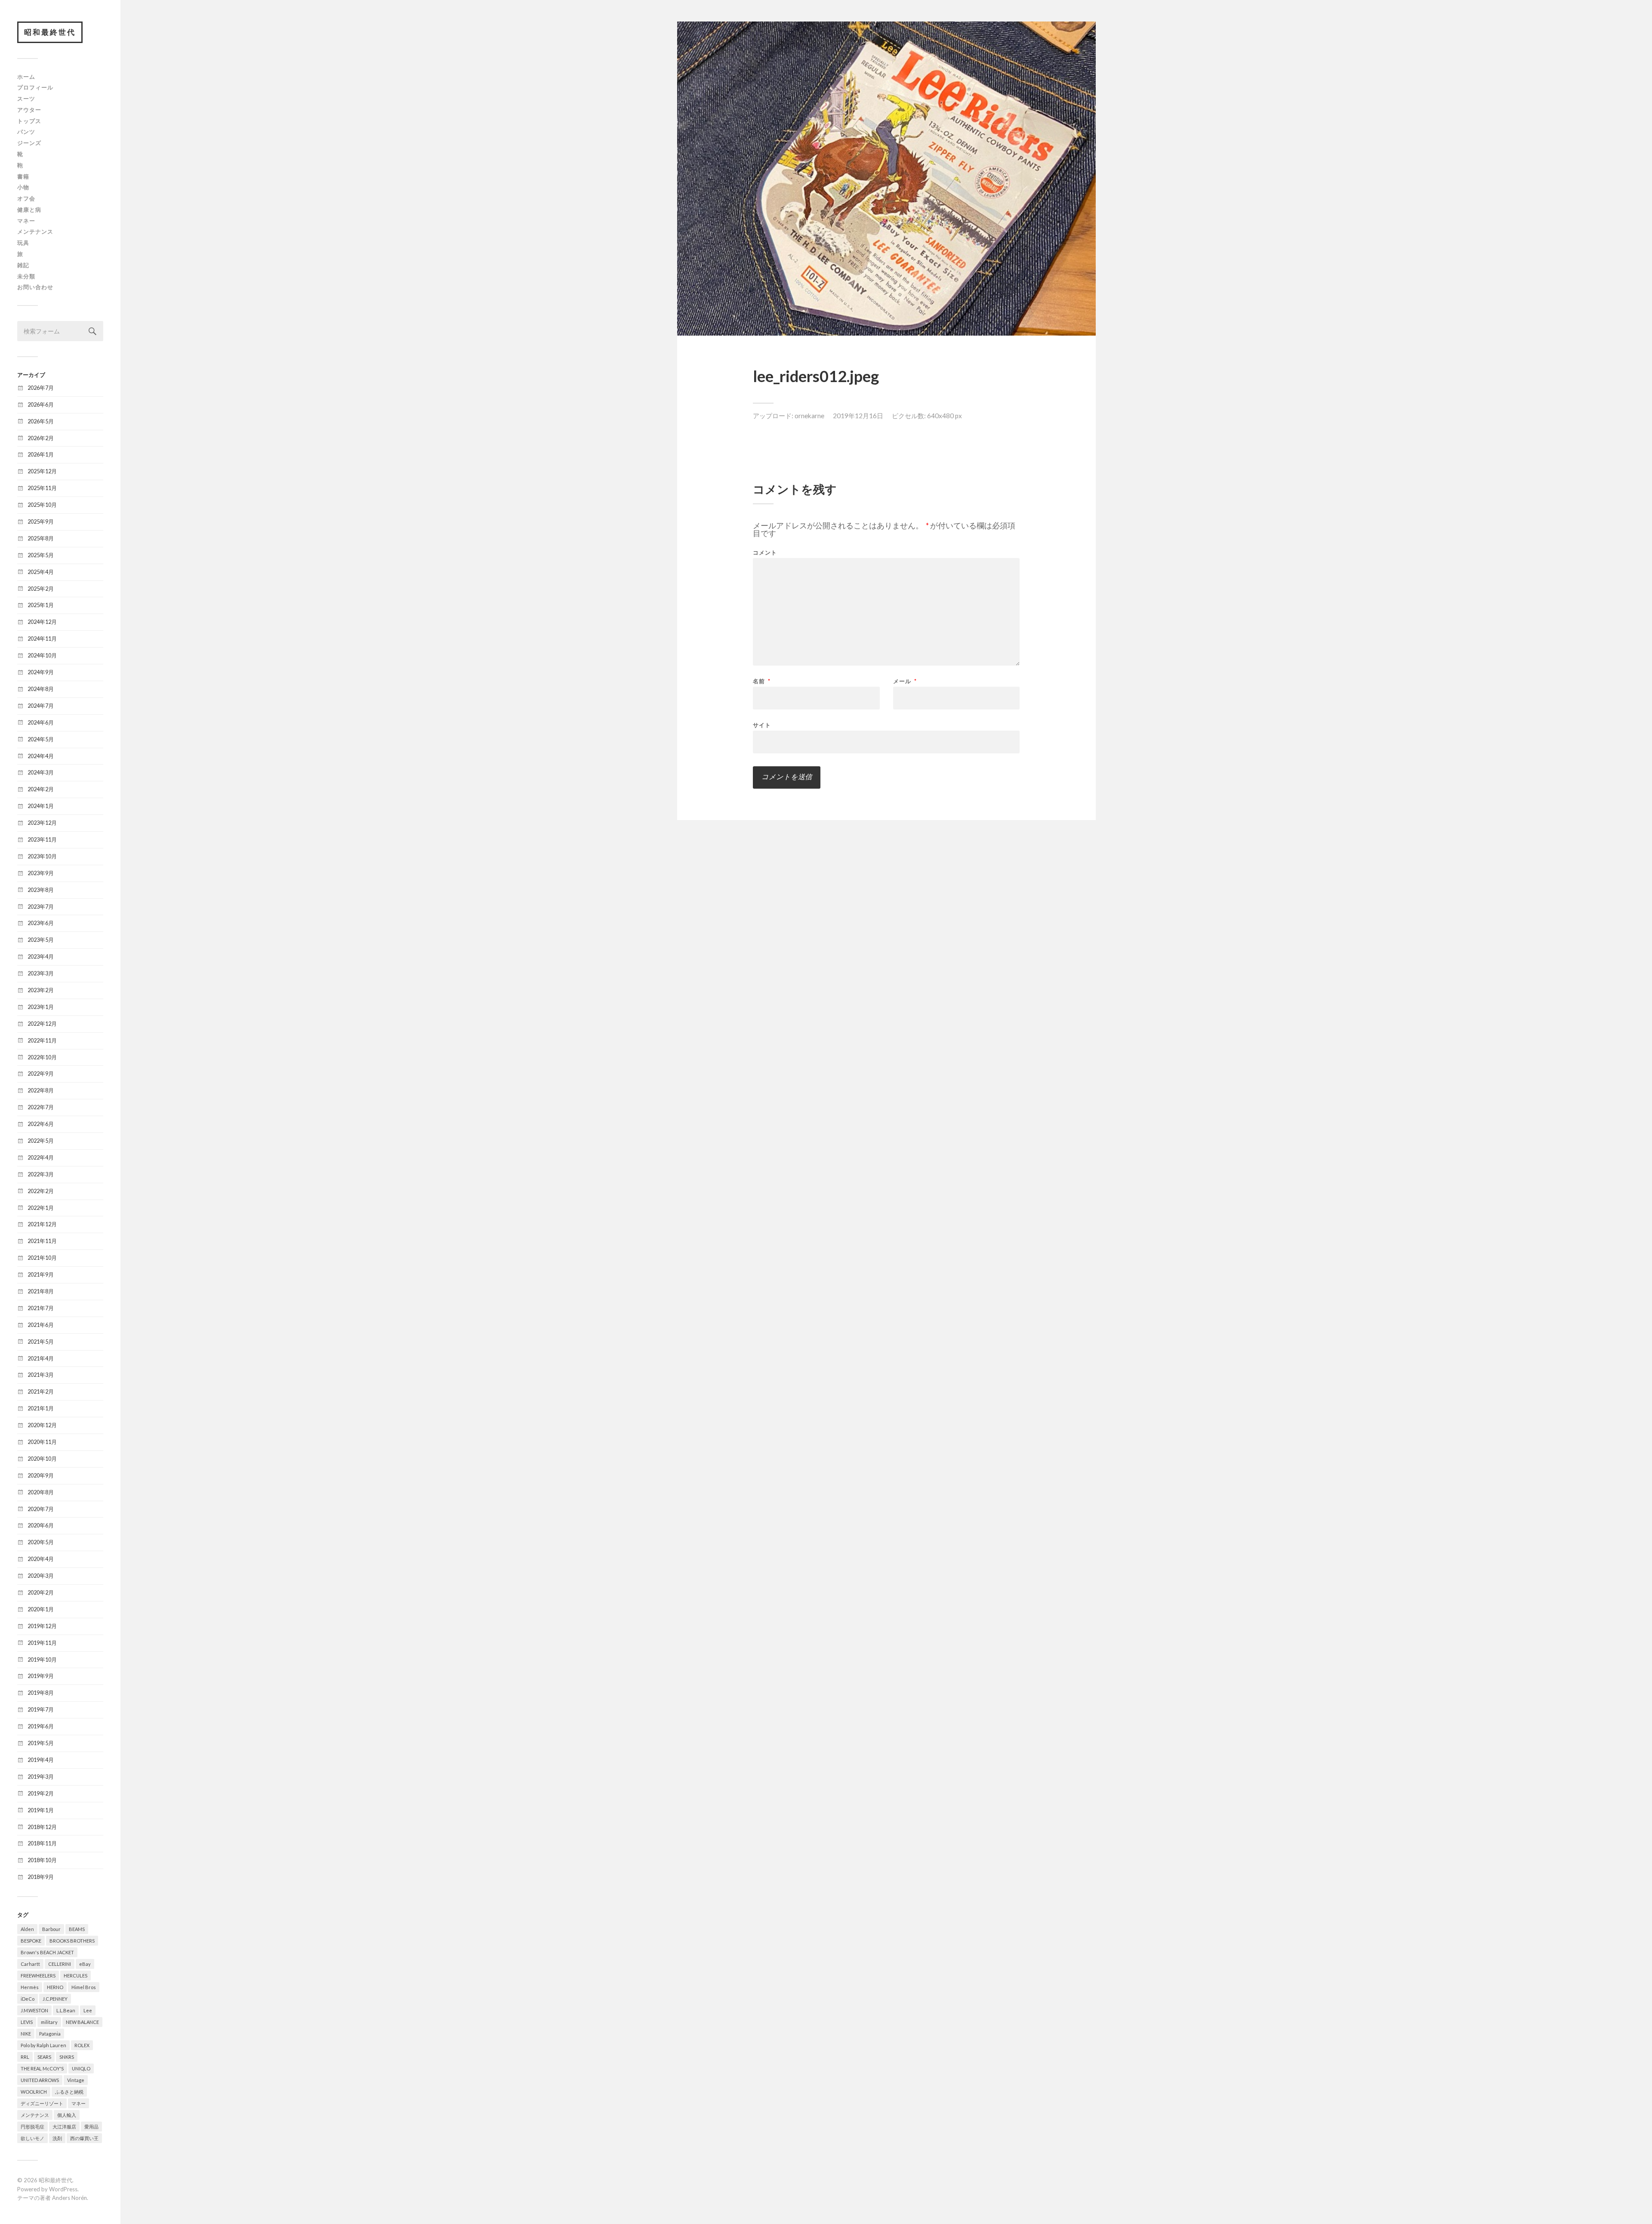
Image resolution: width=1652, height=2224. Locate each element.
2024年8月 (41, 689)
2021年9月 (41, 1274)
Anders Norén (69, 2198)
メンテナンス (35, 231)
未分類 (26, 276)
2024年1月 (41, 806)
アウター (29, 110)
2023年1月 (41, 1007)
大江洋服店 (64, 2127)
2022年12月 (42, 1024)
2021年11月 (42, 1241)
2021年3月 (41, 1375)
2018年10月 (42, 1860)
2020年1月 (41, 1609)
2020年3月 (41, 1576)
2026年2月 (41, 438)
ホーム (26, 77)
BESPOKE (31, 1941)
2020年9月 (41, 1475)
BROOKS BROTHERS (72, 1941)
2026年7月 (41, 388)
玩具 (23, 243)
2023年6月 (41, 923)
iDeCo (28, 1999)
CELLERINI (60, 1964)
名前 (762, 681)
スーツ (26, 99)
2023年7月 (41, 907)
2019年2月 (41, 1793)
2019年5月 (41, 1743)
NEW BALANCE (82, 2022)
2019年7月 (41, 1709)
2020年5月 (41, 1542)
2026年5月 (41, 421)
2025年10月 (42, 505)
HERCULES (76, 1976)
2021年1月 (41, 1408)
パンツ (26, 132)
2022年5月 (41, 1141)
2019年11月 (42, 1643)
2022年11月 (42, 1040)
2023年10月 (42, 856)
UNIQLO (81, 2068)
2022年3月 (41, 1174)
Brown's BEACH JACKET (47, 1952)
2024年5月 (41, 739)
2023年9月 (41, 873)
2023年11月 (42, 839)
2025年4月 (41, 572)
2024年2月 (41, 789)
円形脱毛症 (32, 2127)
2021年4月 (41, 1358)
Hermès (30, 1987)
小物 (23, 187)
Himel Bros (84, 1987)
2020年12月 (42, 1425)
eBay (85, 1964)
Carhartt (30, 1964)
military (49, 2022)
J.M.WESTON (34, 2010)
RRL (25, 2057)
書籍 (23, 176)
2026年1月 (41, 454)
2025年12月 (42, 471)
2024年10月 (42, 655)
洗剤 (57, 2138)
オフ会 (26, 198)
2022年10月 (42, 1057)
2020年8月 (41, 1492)
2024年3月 (41, 772)
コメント (765, 553)
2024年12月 (42, 622)
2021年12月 (42, 1224)
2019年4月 (41, 1760)
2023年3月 (41, 973)
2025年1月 (41, 605)
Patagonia (50, 2034)
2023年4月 (41, 956)
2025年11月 (42, 488)
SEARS (44, 2057)
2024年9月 (41, 672)
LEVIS (27, 2022)
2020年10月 (42, 1459)
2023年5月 (41, 940)
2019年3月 (41, 1777)
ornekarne (809, 416)
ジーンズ (29, 143)
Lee (88, 2010)
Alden (27, 1929)
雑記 (23, 265)
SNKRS (67, 2057)
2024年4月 (41, 756)
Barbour (51, 1929)
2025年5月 (41, 555)
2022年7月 (41, 1107)
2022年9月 (41, 1073)
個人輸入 (67, 2115)
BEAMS (77, 1929)
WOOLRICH (34, 2092)
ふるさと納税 (69, 2092)
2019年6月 (41, 1726)
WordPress (63, 2189)
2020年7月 (41, 1509)
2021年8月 (41, 1291)
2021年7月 (41, 1308)
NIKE (26, 2034)
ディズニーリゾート (42, 2103)
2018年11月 (42, 1843)
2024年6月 (41, 722)
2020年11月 (42, 1442)
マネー (26, 221)
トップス (29, 121)
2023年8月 (41, 890)
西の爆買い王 (84, 2138)
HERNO (55, 1987)
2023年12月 (42, 823)
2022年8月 (41, 1090)
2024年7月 (41, 706)
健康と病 (29, 210)
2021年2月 (41, 1391)
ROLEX (82, 2045)
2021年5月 (41, 1342)
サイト (762, 725)
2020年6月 (41, 1525)
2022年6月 (41, 1124)
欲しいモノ (32, 2138)
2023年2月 (41, 990)
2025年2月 (41, 589)
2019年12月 (42, 1626)
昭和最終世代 (50, 32)
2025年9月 (41, 521)
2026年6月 (41, 404)
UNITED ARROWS (40, 2080)
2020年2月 (41, 1592)
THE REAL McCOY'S (42, 2068)
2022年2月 (41, 1191)
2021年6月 (41, 1325)
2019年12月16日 (858, 416)
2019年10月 (42, 1660)
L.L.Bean (66, 2010)
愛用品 (91, 2127)
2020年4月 (41, 1559)
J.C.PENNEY (55, 1999)
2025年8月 (41, 538)
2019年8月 (41, 1693)
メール (905, 681)
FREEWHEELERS (38, 1976)
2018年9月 (41, 1877)
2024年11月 (42, 639)
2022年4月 (41, 1157)
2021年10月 (42, 1258)
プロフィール (35, 87)
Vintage (76, 2080)
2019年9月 (41, 1676)
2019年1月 (41, 1810)
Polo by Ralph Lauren (43, 2045)
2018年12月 (42, 1827)
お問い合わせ (35, 287)
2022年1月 (41, 1208)
